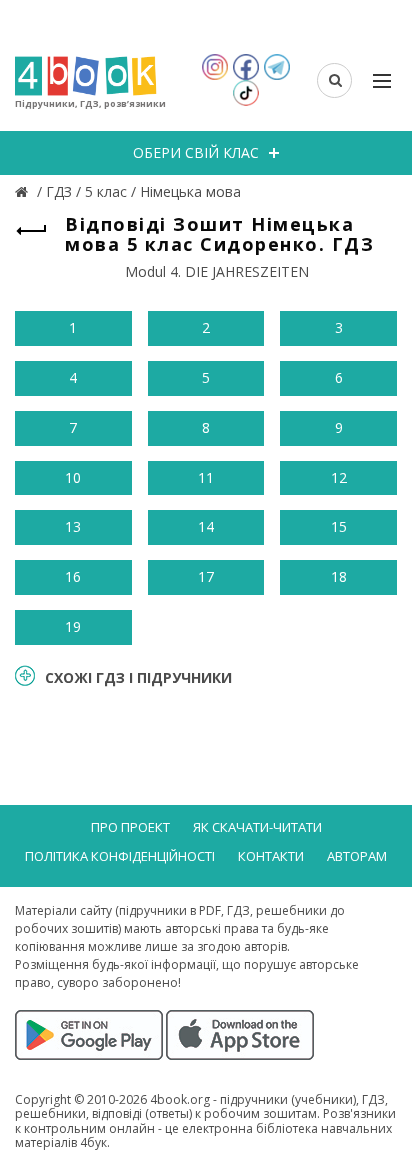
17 (206, 576)
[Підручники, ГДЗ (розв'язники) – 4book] (24, 191)
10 (73, 477)
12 (339, 477)
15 (339, 526)
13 (73, 526)
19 (73, 626)
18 (339, 576)
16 (73, 576)
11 (206, 477)
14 (206, 526)
